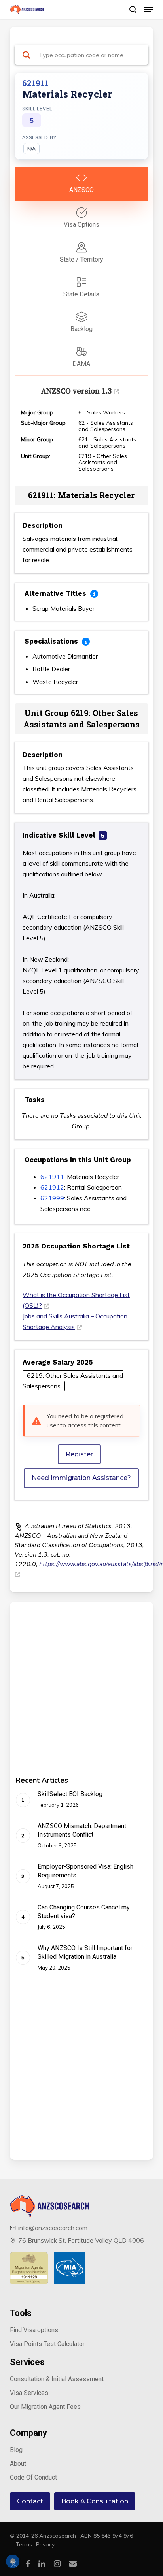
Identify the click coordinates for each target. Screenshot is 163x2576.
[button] (149, 9)
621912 (52, 1187)
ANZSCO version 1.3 (76, 391)
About (18, 2464)
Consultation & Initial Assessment (57, 2379)
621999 (52, 1198)
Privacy (45, 2544)
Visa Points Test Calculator (47, 2344)
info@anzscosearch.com (53, 2228)
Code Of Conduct (33, 2477)
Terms (24, 2544)
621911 (52, 1177)
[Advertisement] (81, 1695)
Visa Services (29, 2393)
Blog (16, 2450)
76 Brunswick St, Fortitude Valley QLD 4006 (81, 2240)
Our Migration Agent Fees (45, 2407)
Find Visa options (34, 2330)
